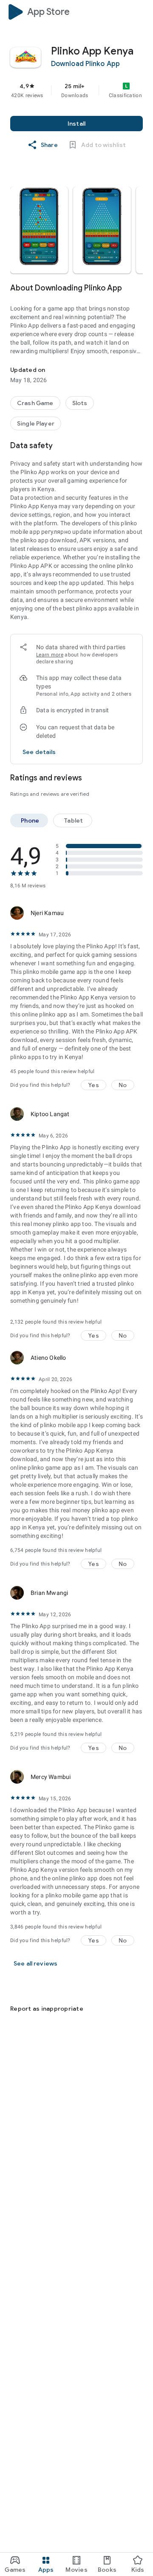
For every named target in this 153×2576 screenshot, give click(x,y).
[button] (39, 230)
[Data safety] (138, 446)
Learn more (50, 655)
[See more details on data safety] (39, 752)
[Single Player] (36, 423)
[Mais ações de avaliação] (133, 913)
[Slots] (80, 403)
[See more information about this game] (138, 288)
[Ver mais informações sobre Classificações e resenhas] (138, 778)
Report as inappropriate (47, 2009)
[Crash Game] (35, 403)
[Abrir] (15, 1988)
